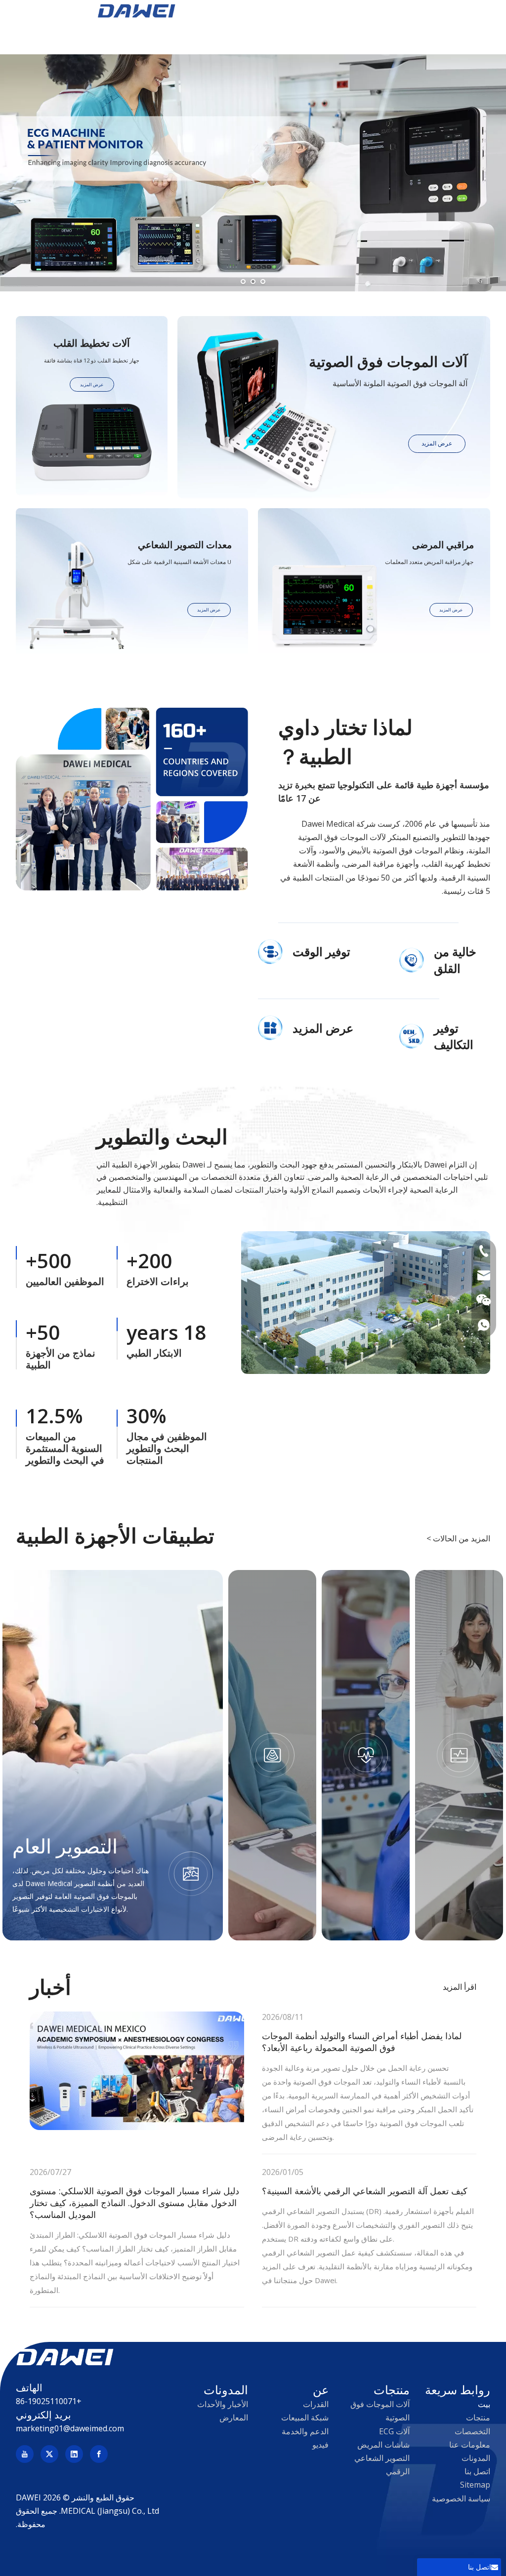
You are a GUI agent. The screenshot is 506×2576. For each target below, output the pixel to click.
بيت (484, 2404)
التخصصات (472, 2431)
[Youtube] (25, 2454)
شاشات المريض (383, 2445)
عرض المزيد (437, 443)
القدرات (316, 2404)
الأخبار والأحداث (223, 2404)
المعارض (234, 2417)
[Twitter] (49, 2454)
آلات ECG (394, 2431)
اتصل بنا (477, 2471)
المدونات (476, 2458)
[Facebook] (99, 2454)
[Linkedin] (74, 2454)
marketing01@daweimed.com (70, 2428)
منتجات (478, 2417)
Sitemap (475, 2485)
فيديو (320, 2445)
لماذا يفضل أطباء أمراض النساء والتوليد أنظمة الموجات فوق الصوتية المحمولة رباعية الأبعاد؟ (362, 2042)
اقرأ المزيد (460, 1987)
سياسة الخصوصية (461, 2498)
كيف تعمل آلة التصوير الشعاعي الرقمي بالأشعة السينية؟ (365, 2191)
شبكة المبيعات (305, 2417)
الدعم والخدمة (305, 2431)
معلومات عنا (470, 2445)
